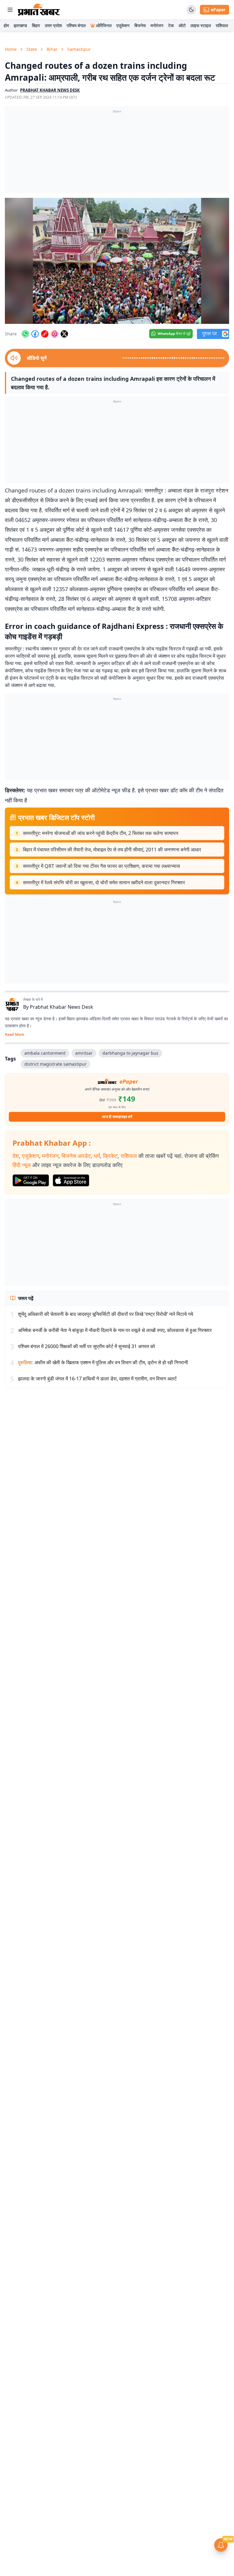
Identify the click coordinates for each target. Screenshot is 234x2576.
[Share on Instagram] (55, 334)
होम (6, 25)
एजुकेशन (123, 25)
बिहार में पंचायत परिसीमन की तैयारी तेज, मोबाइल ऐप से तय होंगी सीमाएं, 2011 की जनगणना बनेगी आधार (112, 850)
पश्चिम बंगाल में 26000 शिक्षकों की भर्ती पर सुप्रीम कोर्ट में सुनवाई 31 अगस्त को (87, 1346)
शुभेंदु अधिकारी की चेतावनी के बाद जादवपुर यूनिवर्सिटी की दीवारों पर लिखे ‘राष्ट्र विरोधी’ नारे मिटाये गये (106, 1314)
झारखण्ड (20, 25)
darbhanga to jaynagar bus (130, 1053)
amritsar (84, 1053)
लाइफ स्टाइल (201, 25)
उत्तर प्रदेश (53, 25)
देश (16, 1156)
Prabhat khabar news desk (50, 90)
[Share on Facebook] (35, 334)
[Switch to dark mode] (191, 10)
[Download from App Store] (71, 1180)
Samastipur (79, 49)
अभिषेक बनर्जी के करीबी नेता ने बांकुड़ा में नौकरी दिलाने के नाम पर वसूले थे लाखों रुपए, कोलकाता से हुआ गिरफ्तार (115, 1330)
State (32, 49)
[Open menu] (10, 10)
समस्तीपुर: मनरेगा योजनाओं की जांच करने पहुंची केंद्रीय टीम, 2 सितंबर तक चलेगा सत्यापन (101, 833)
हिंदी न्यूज (22, 1165)
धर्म (97, 1156)
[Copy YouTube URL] (45, 334)
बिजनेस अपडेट (76, 1156)
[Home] (39, 10)
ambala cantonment (45, 1053)
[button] (117, 261)
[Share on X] (64, 334)
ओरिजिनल (104, 25)
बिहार (36, 25)
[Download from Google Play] (31, 1180)
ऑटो (182, 25)
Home (11, 49)
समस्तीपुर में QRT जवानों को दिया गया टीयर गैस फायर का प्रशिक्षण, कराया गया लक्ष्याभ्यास (101, 866)
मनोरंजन (157, 25)
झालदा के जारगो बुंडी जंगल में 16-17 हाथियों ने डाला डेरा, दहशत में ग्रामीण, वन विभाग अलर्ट (97, 1379)
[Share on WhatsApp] (25, 334)
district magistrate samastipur (55, 1064)
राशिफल (222, 25)
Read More (14, 1035)
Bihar (52, 49)
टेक (171, 25)
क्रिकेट (110, 1156)
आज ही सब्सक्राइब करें (117, 1117)
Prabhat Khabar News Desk (62, 1007)
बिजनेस (140, 25)
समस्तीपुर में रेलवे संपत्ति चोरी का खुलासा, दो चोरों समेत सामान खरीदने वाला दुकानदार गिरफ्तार (104, 882)
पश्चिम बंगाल (76, 25)
